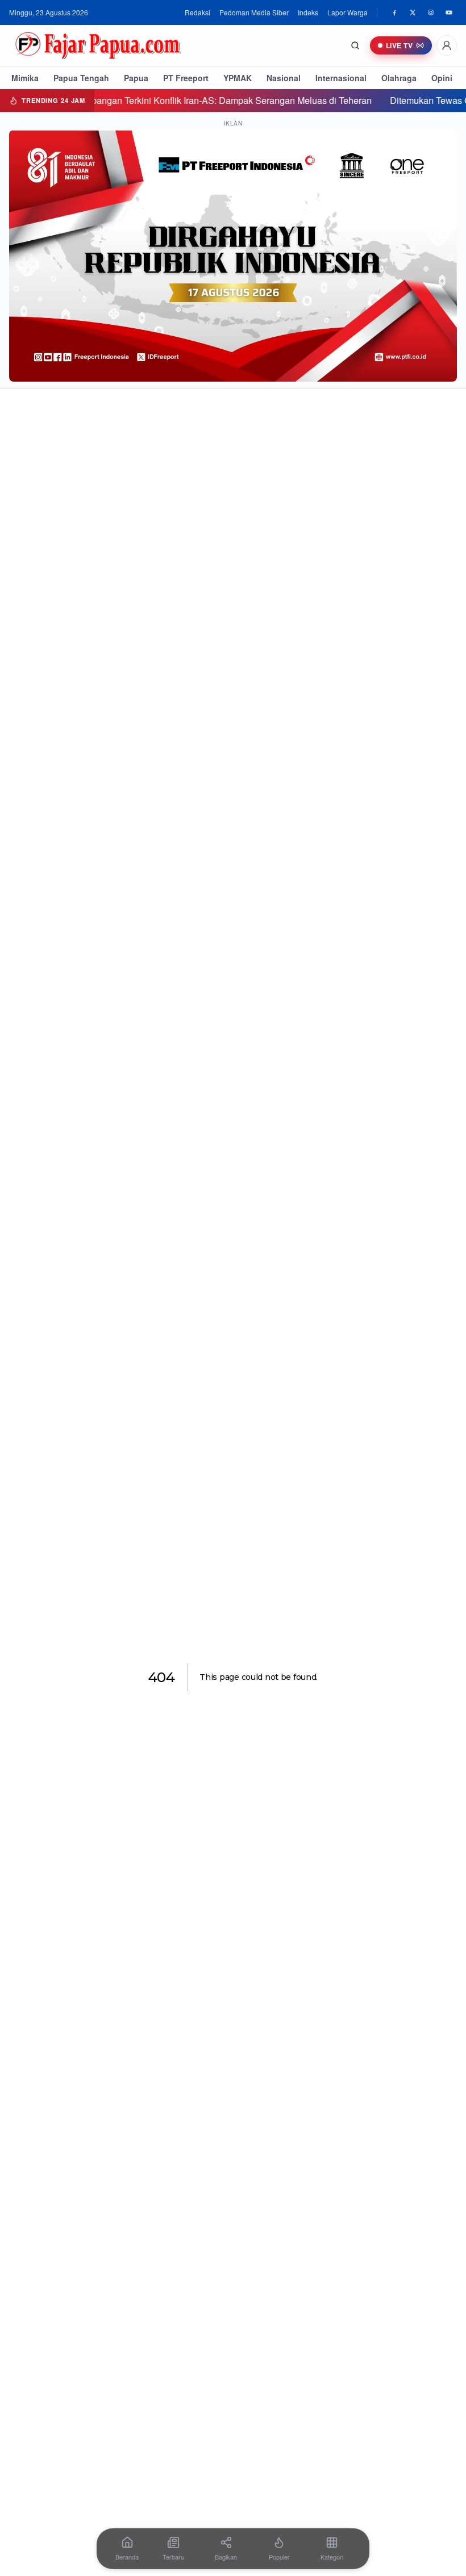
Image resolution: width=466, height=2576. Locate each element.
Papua (136, 78)
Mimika (25, 78)
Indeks (308, 12)
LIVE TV (399, 45)
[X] (413, 12)
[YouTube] (449, 12)
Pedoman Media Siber (254, 12)
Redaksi (197, 12)
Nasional (284, 78)
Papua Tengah (81, 78)
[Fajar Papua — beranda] (98, 45)
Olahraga (399, 78)
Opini (442, 78)
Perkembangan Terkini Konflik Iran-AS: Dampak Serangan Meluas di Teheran (165, 100)
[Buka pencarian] (355, 45)
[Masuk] (447, 45)
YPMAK (238, 78)
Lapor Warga (348, 12)
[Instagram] (431, 12)
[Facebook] (394, 12)
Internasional (341, 78)
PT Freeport (186, 78)
